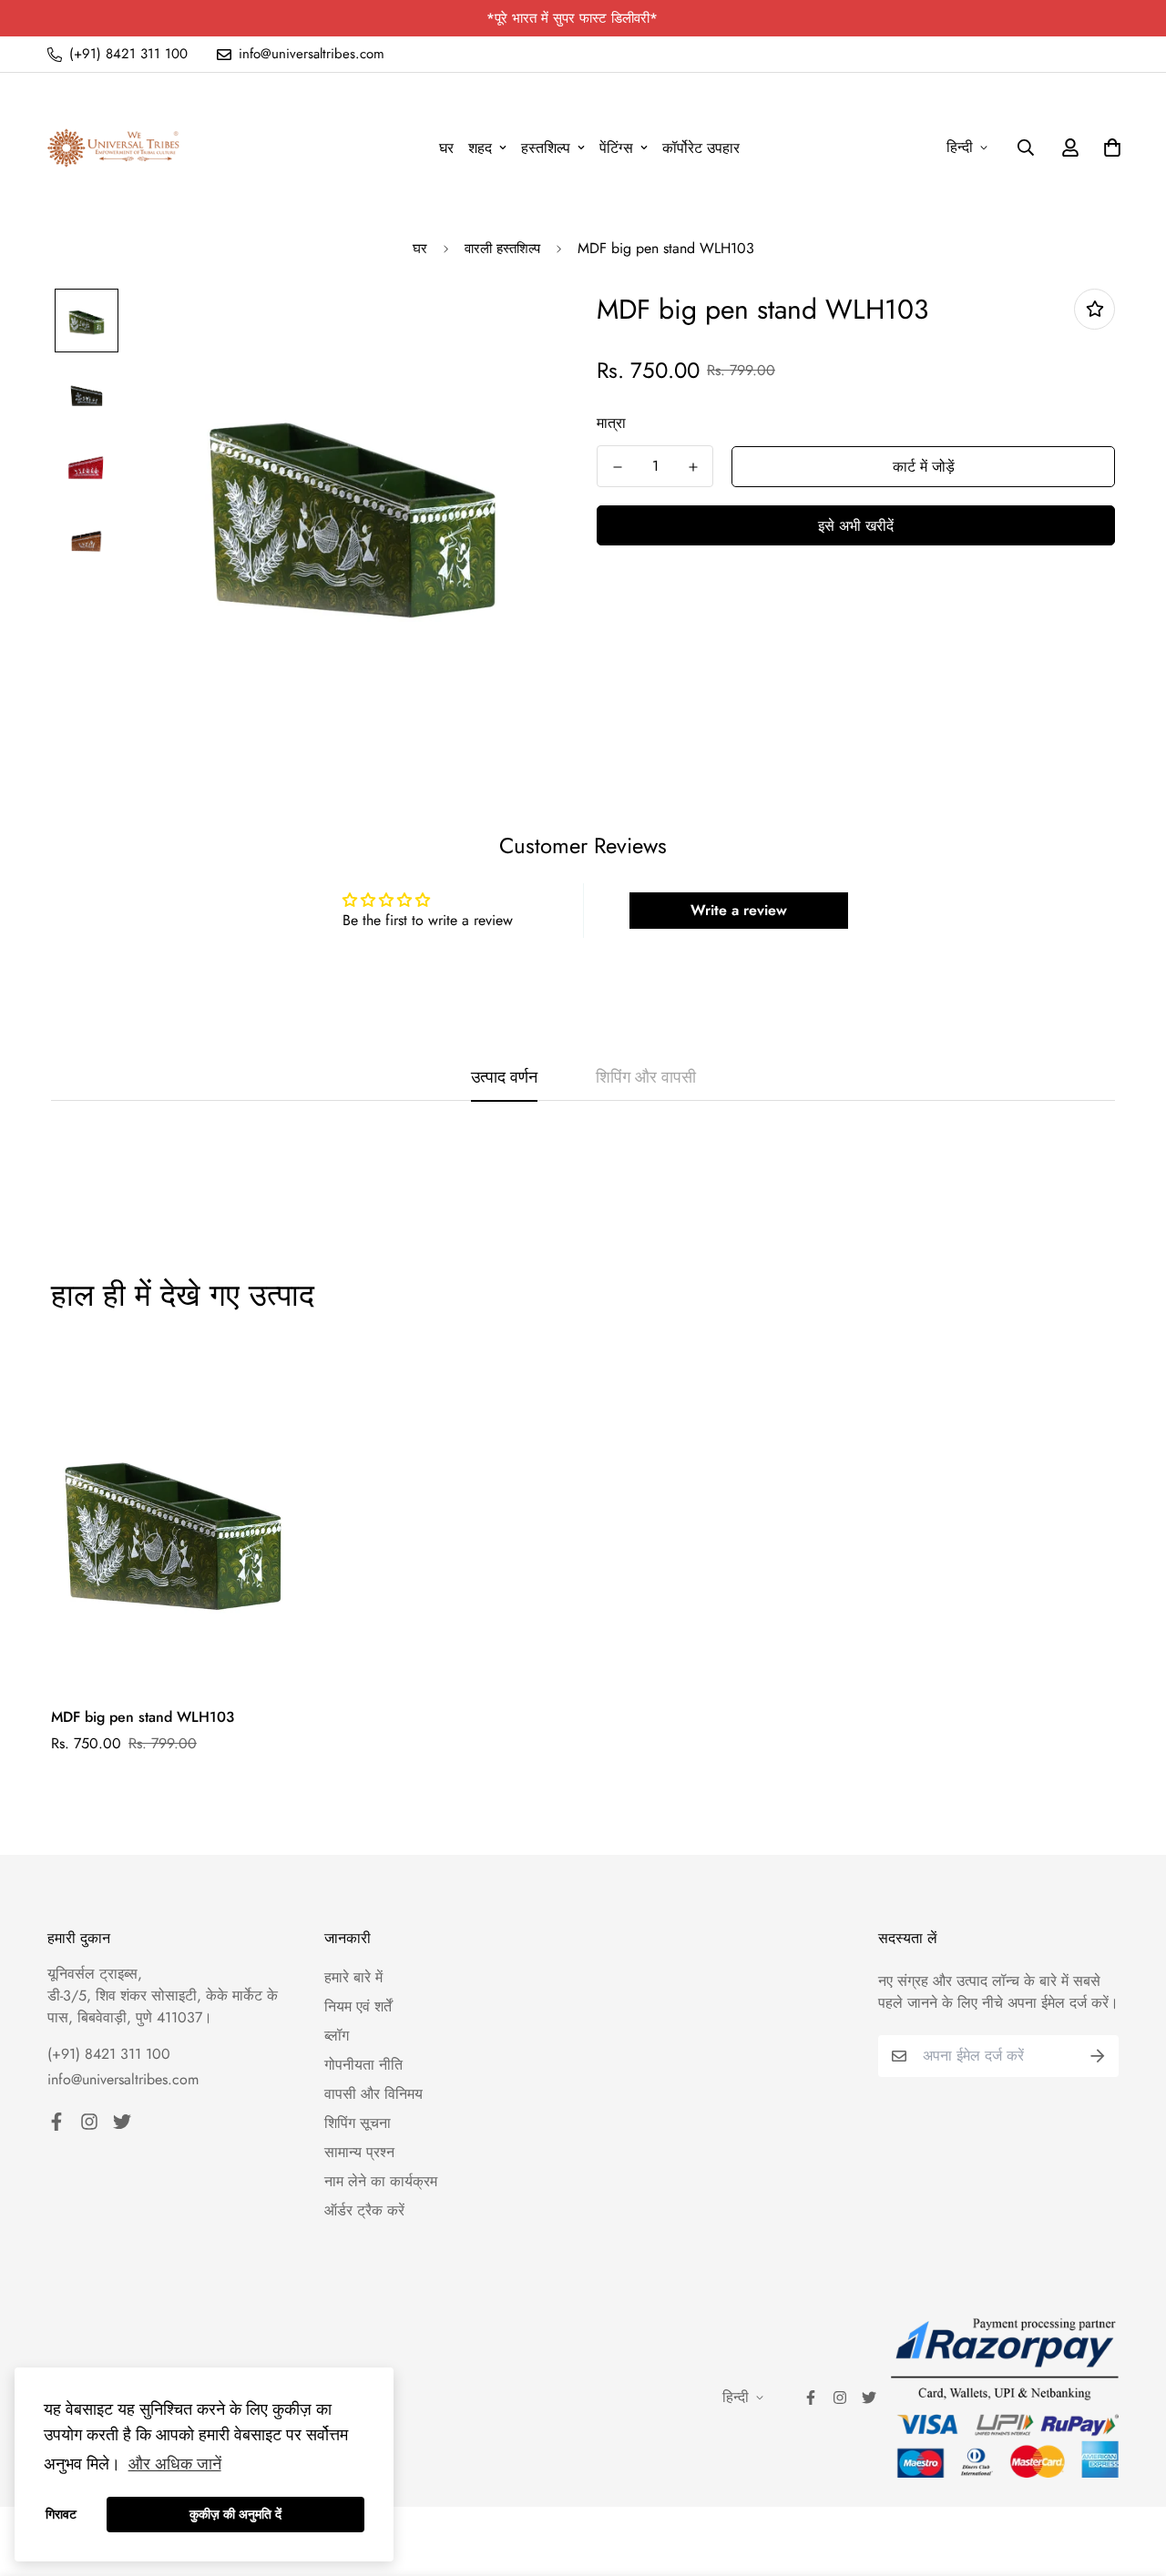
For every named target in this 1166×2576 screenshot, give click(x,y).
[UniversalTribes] (113, 148)
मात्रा (611, 423)
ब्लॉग (337, 2036)
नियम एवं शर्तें (358, 2006)
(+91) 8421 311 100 (109, 2054)
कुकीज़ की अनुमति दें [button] (235, 2514)
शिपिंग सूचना (358, 2123)
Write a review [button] (739, 910)
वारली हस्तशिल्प (502, 249)
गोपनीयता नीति (363, 2065)
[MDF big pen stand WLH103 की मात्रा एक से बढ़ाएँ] (693, 467)
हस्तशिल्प (546, 148)
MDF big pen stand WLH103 (143, 1717)
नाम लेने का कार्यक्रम (381, 2181)
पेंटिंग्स (616, 148)
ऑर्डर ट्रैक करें (364, 2210)
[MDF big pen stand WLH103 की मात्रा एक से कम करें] (617, 467)
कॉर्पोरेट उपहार (701, 148)
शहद (480, 148)
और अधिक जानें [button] (175, 2464)
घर (446, 148)
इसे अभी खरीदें (856, 526)
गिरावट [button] (61, 2514)
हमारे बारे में (353, 1977)
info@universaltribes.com (123, 2079)
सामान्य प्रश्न (359, 2152)
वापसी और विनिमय (373, 2094)
